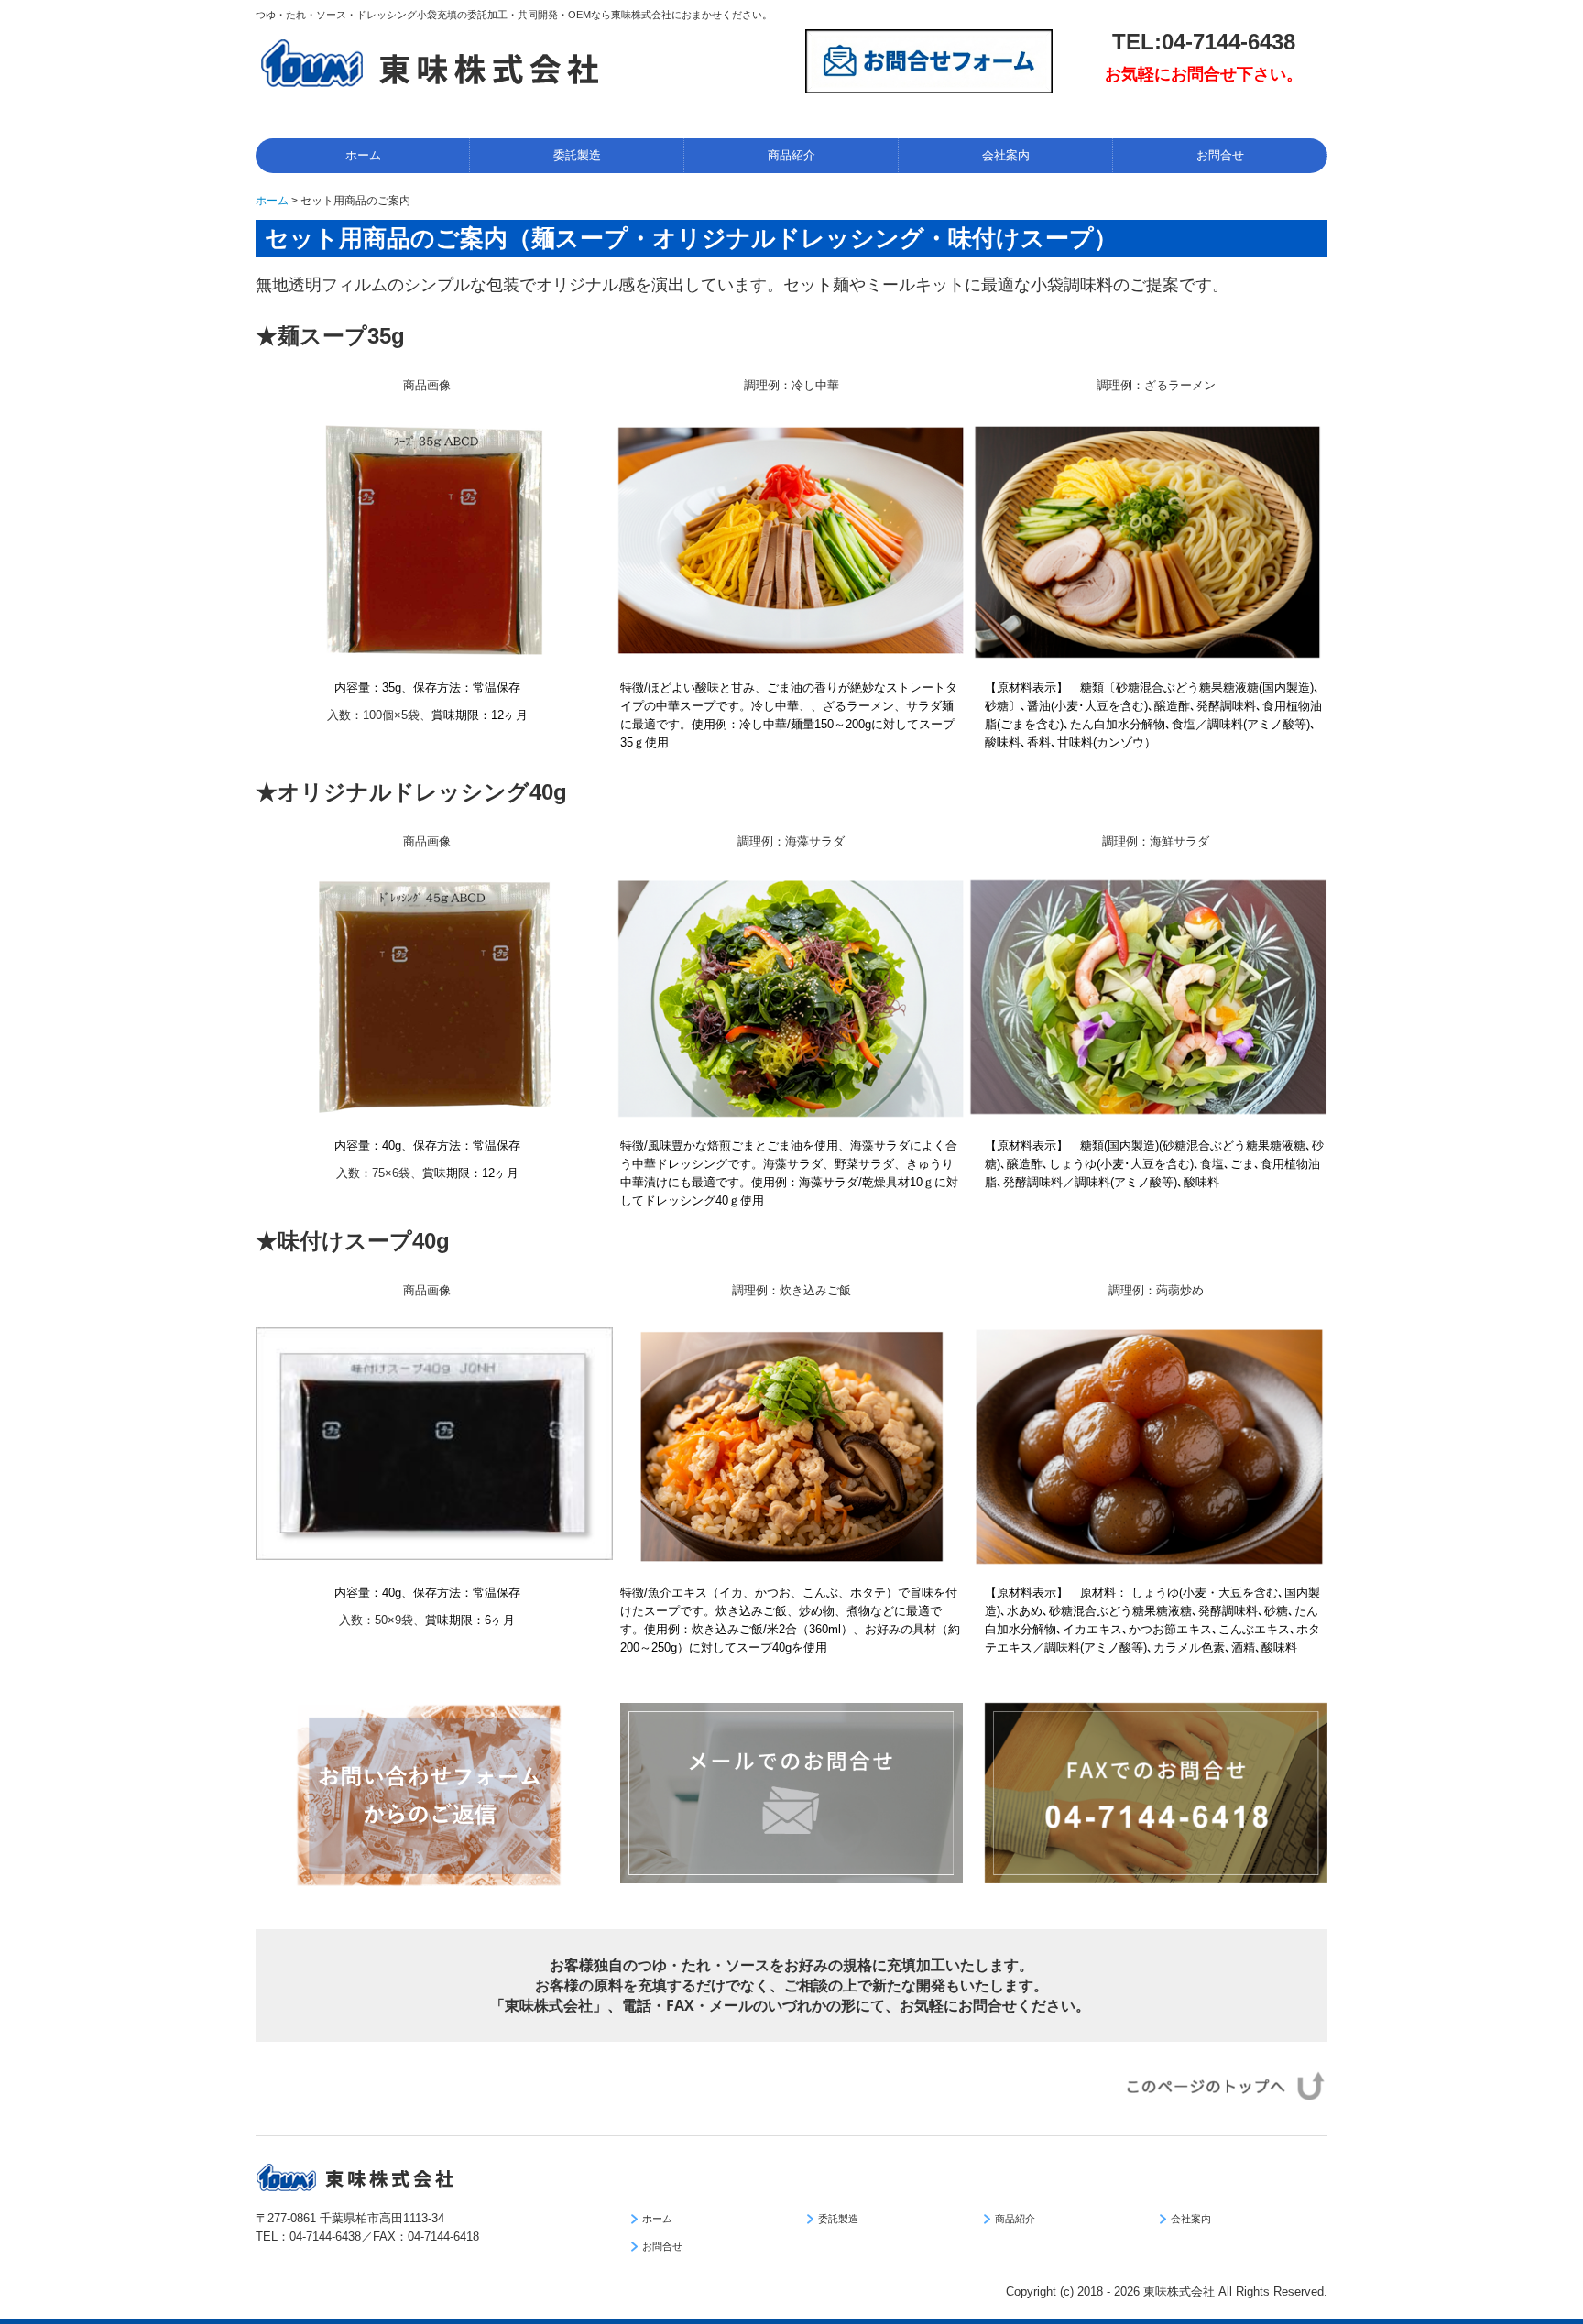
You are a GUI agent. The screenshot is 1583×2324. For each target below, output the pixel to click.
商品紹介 (791, 155)
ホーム (363, 155)
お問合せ (1220, 155)
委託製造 (577, 155)
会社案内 (1006, 155)
